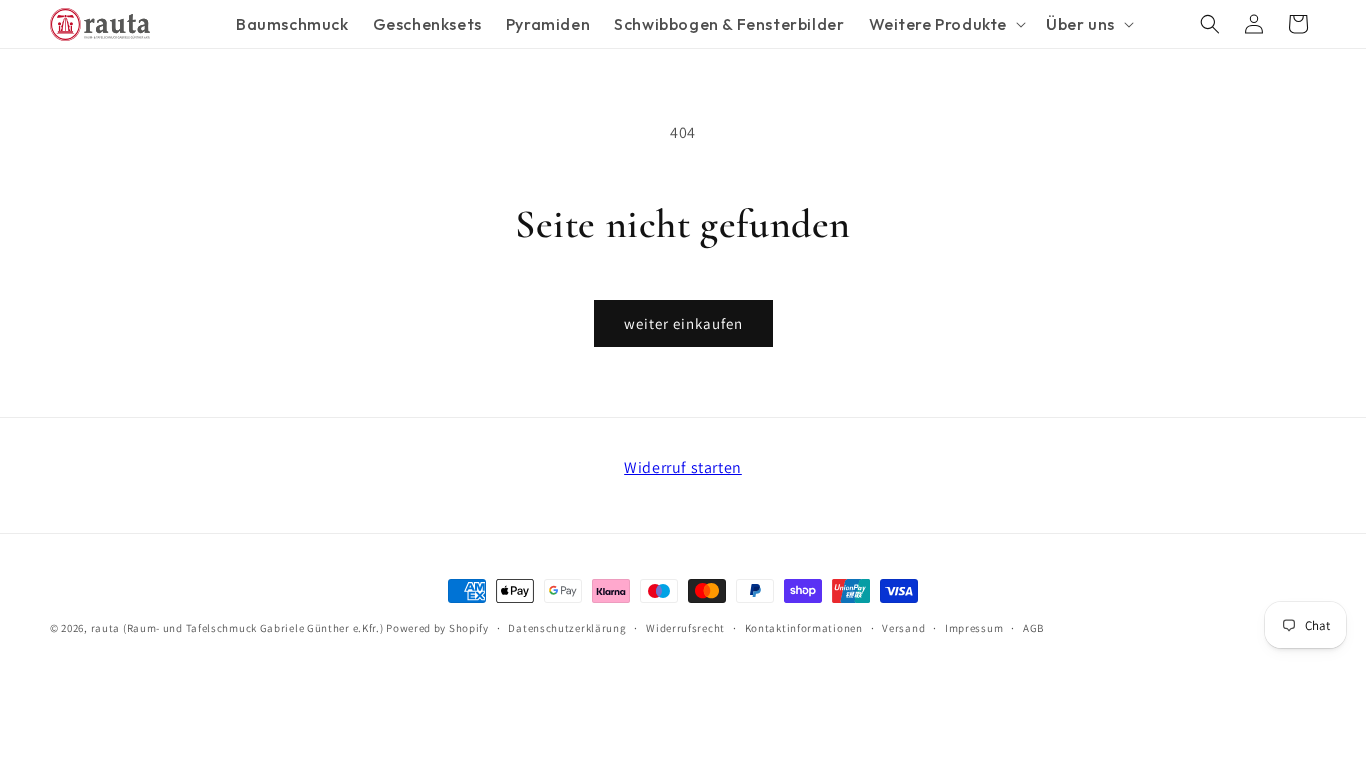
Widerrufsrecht (685, 628)
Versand (903, 628)
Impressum (974, 628)
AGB (1033, 628)
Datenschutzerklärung (567, 628)
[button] (946, 24)
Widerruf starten (683, 467)
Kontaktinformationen (804, 628)
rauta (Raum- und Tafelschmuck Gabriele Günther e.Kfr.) (237, 628)
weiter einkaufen (683, 323)
